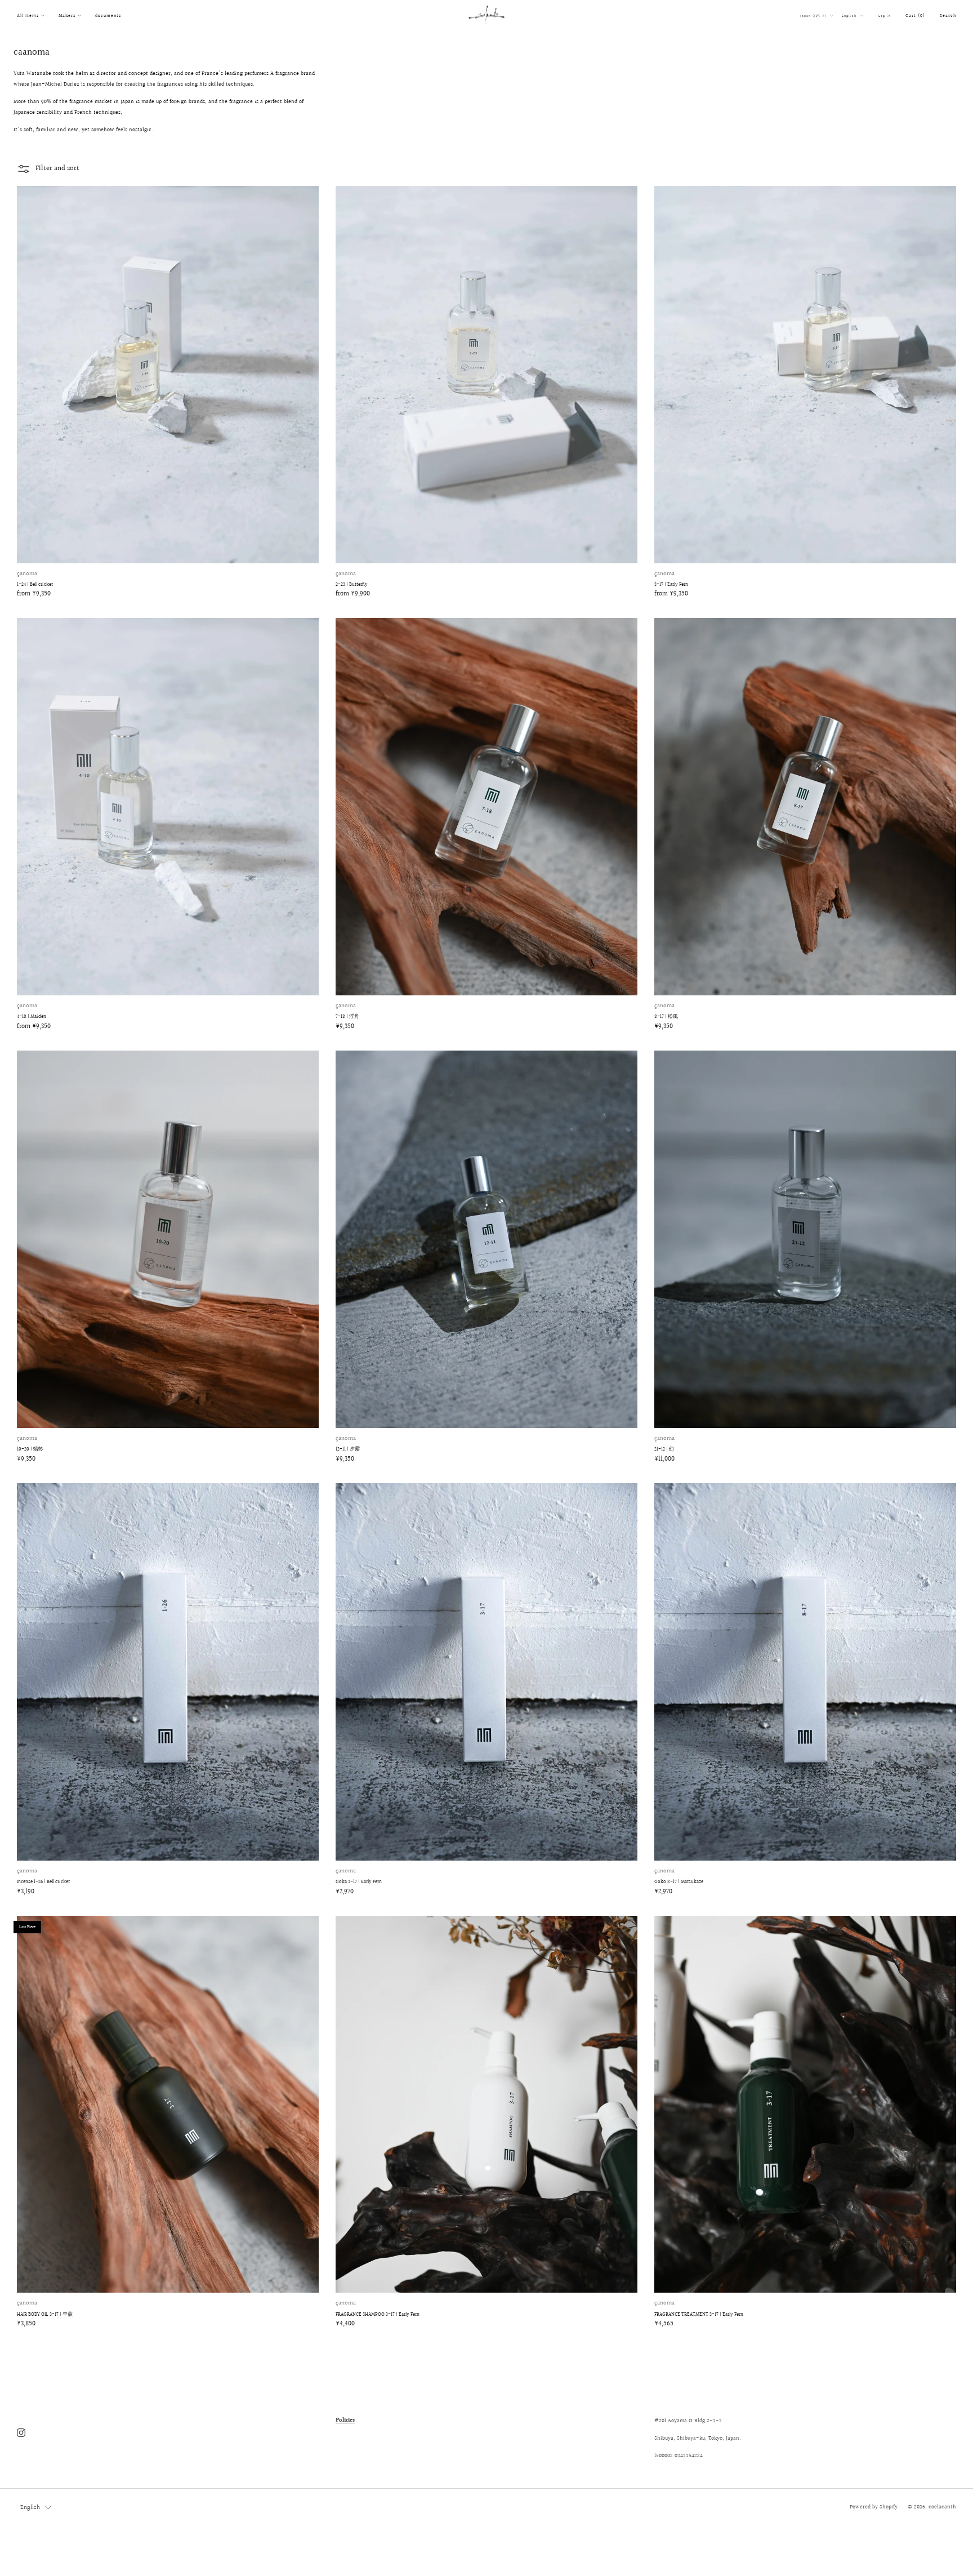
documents (108, 15)
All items (28, 15)
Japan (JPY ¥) (814, 16)
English (850, 16)
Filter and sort (57, 168)
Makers (67, 15)
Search (948, 15)
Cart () (915, 15)
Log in (885, 16)
